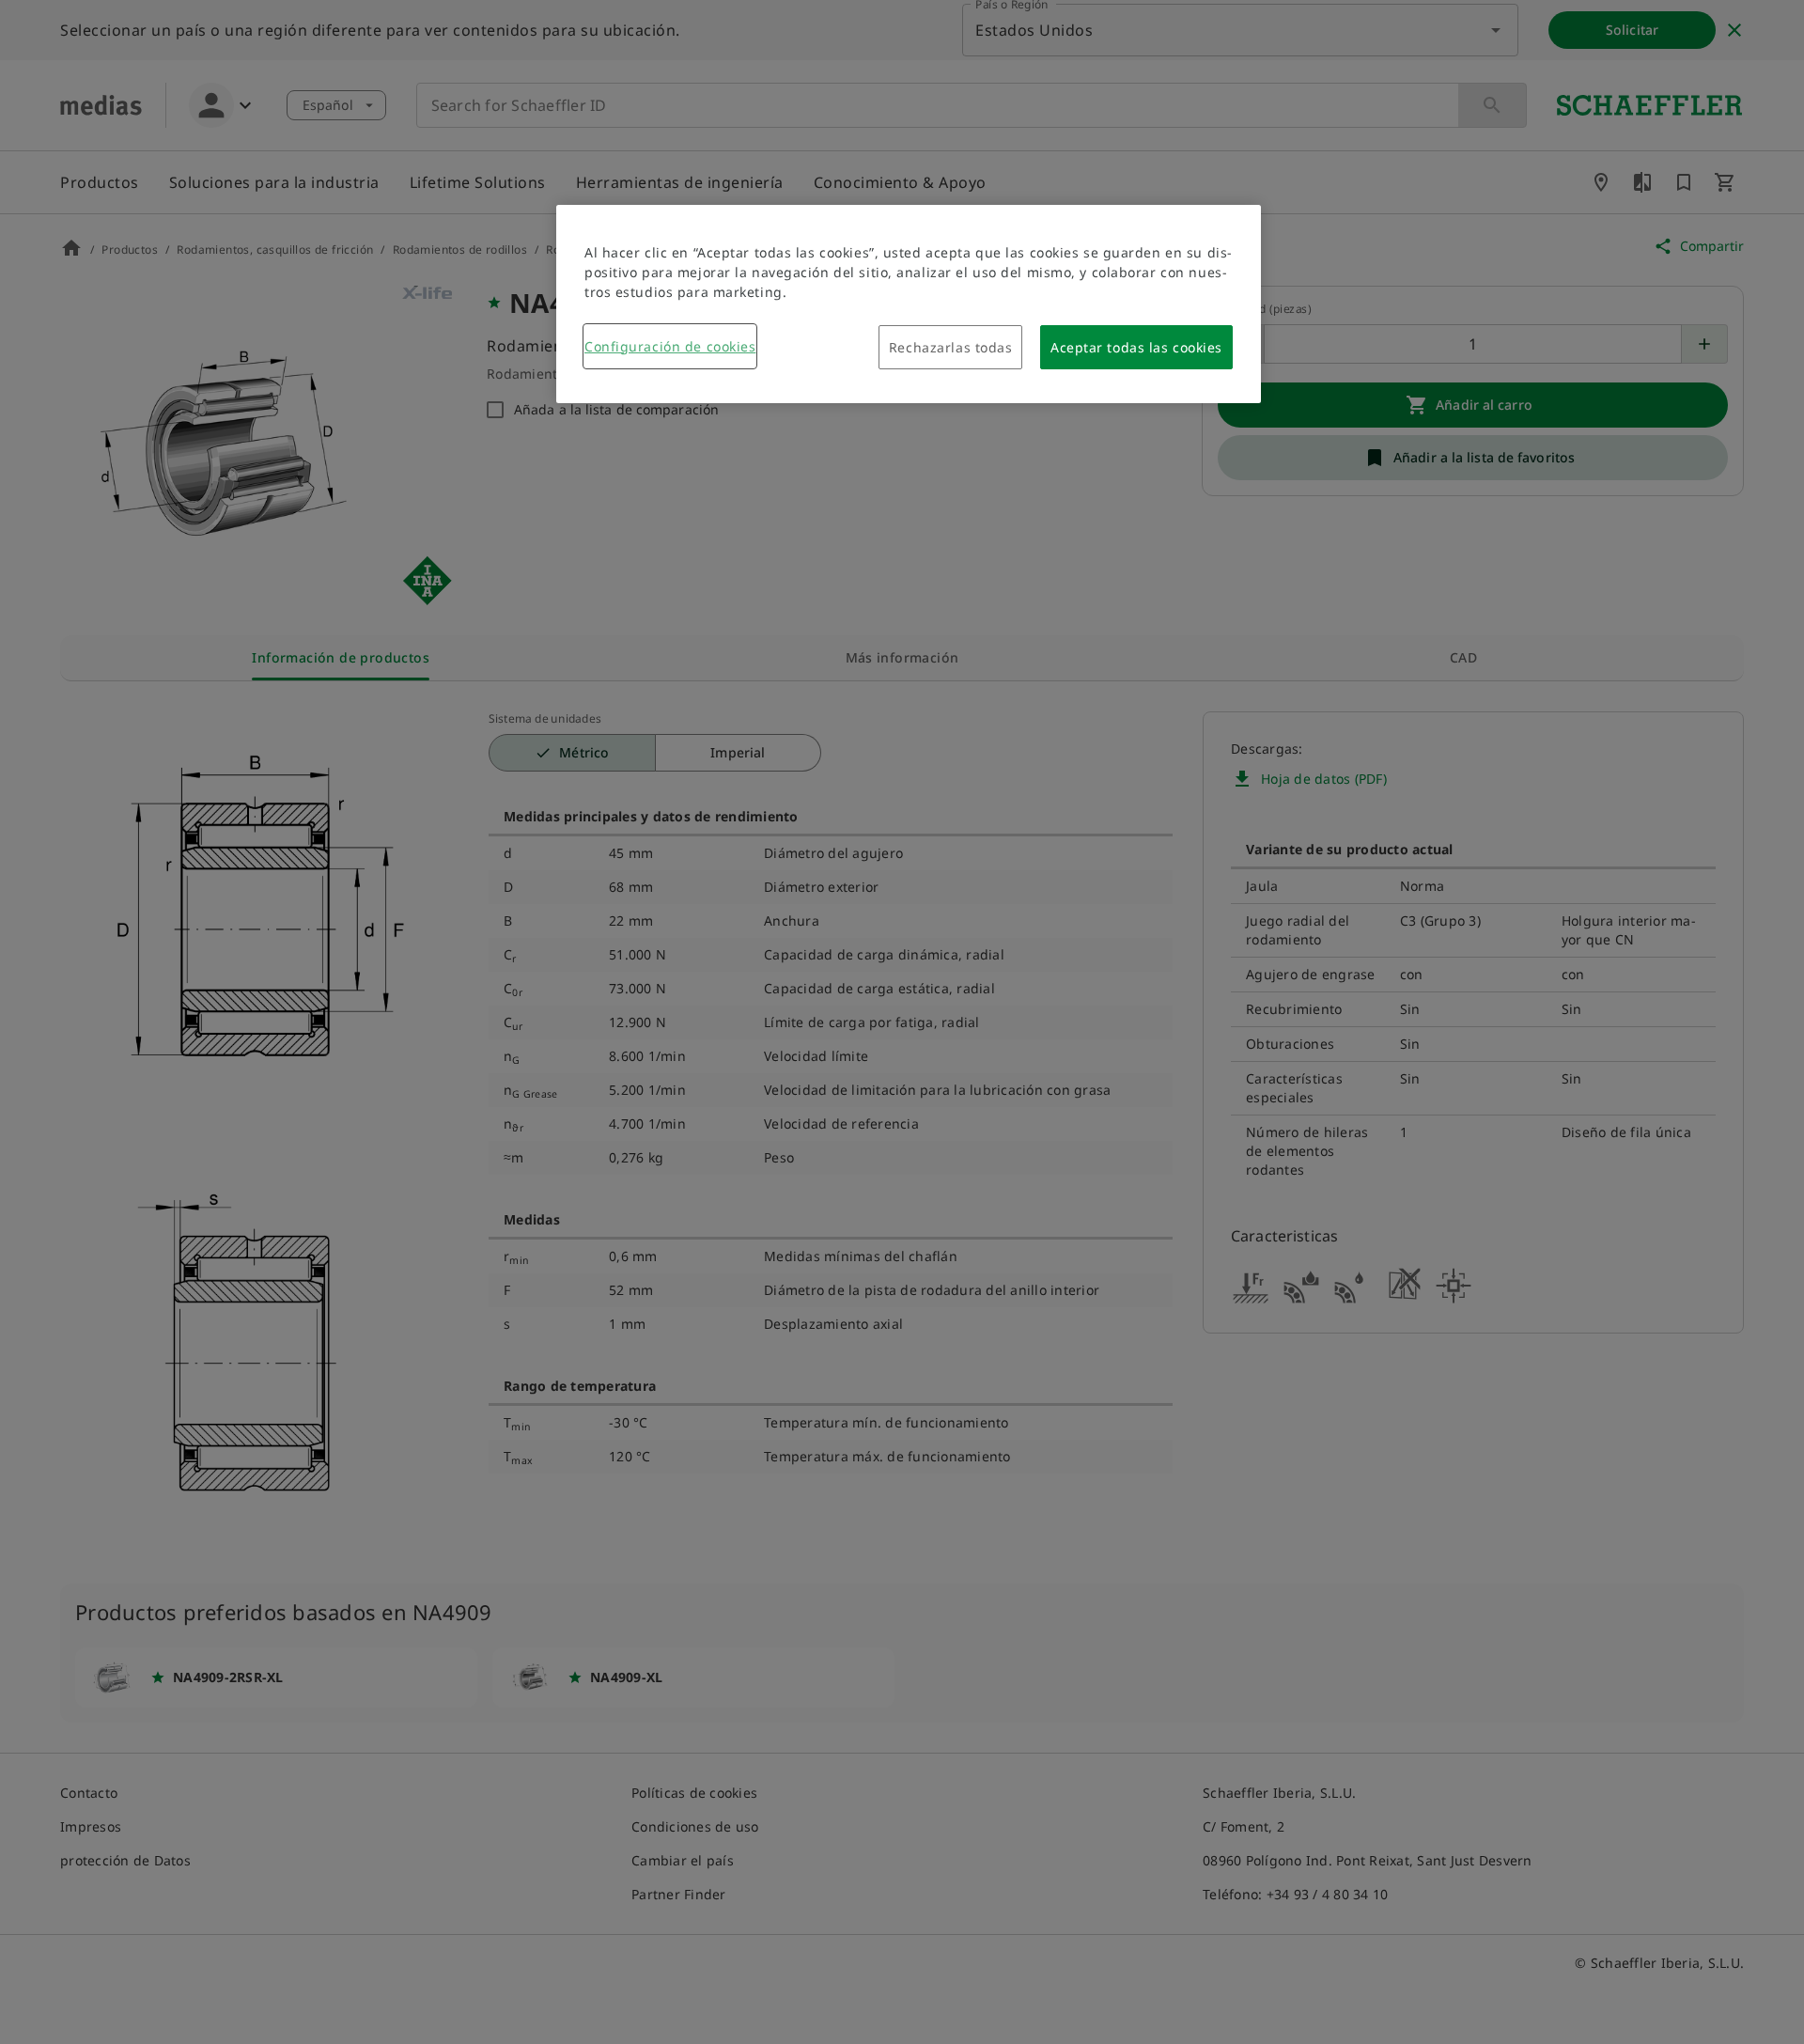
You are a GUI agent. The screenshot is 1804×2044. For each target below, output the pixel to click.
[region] (909, 304)
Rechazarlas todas (951, 347)
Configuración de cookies (670, 346)
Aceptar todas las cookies (1136, 347)
